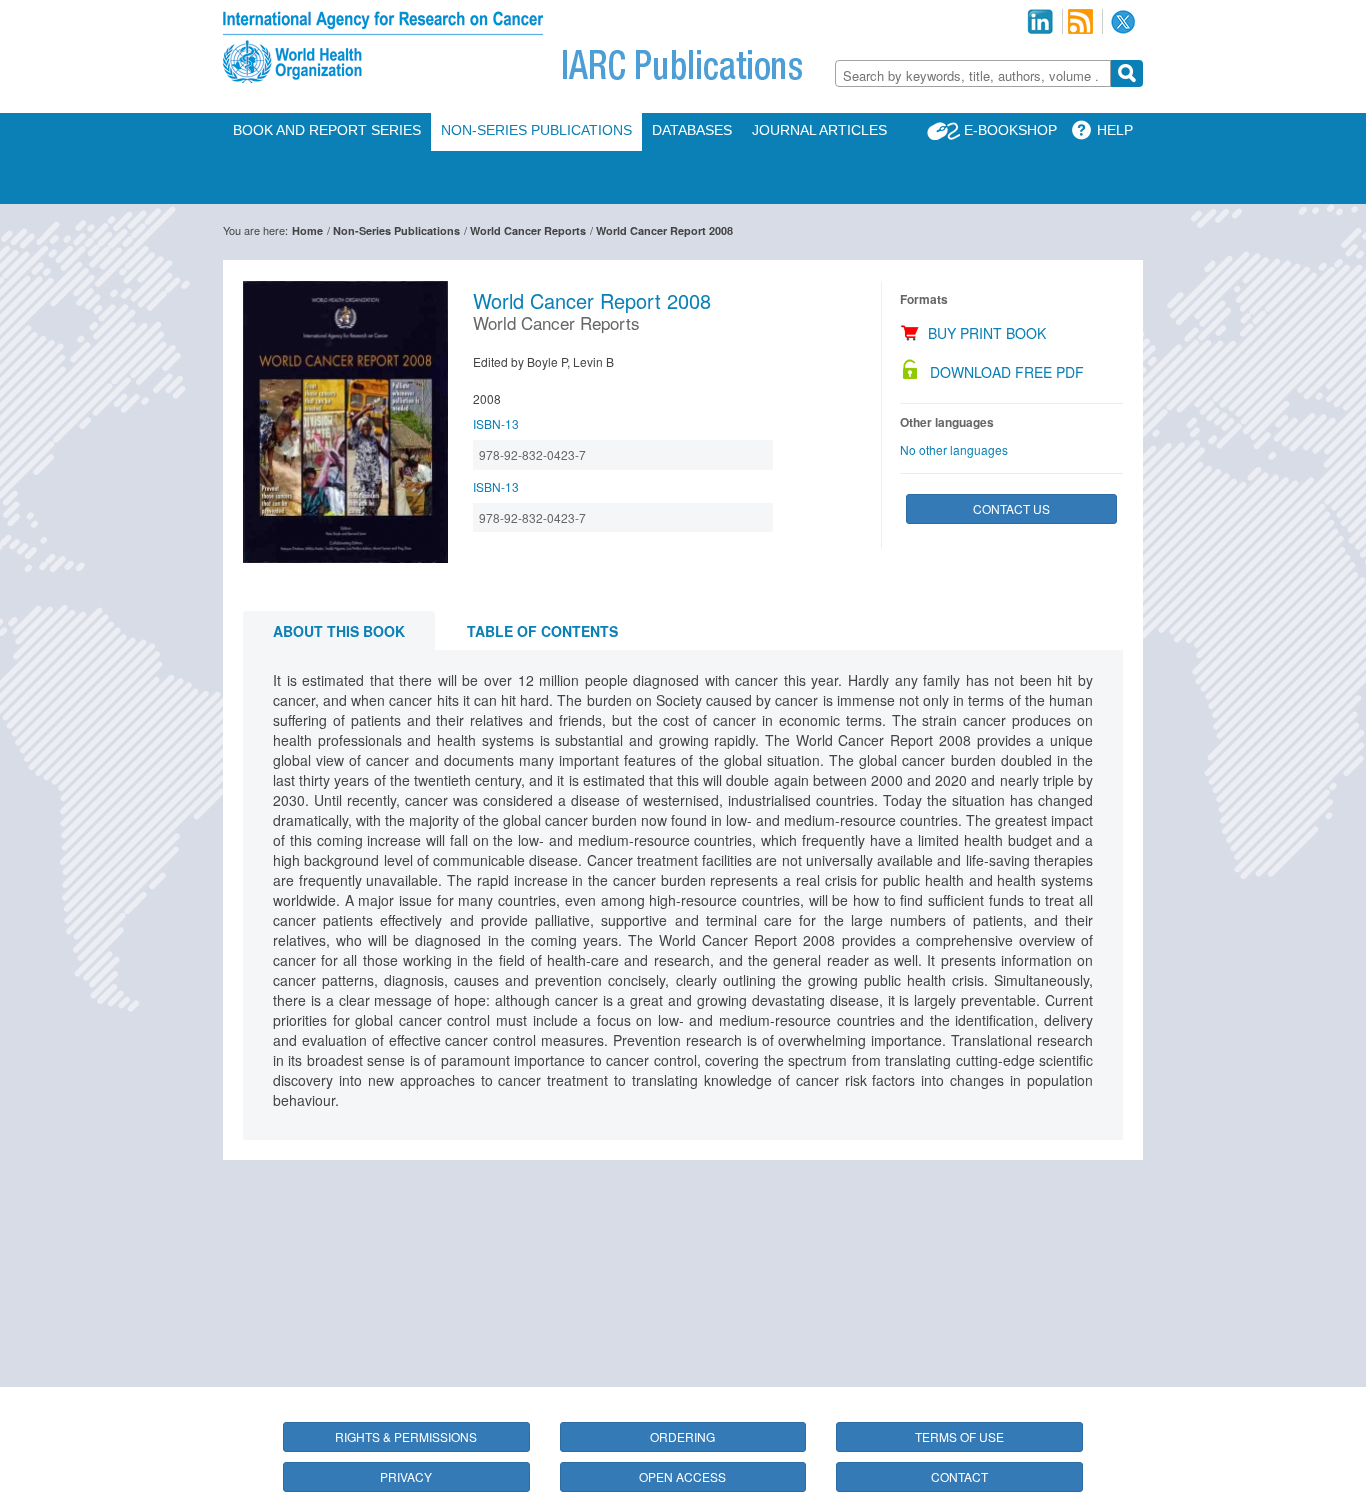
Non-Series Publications (536, 130)
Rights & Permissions (406, 1436)
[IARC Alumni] (1040, 21)
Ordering (682, 1436)
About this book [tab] (339, 631)
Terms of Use (959, 1436)
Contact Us (1011, 508)
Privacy (406, 1476)
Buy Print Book (987, 333)
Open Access (682, 1476)
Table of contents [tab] (542, 631)
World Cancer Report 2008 (664, 230)
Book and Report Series (327, 130)
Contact (959, 1476)
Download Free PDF (1007, 372)
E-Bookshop (1010, 130)
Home (307, 230)
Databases (692, 130)
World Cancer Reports (528, 230)
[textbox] (973, 75)
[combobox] (973, 73)
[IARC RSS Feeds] (1080, 21)
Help (1115, 130)
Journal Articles (819, 130)
